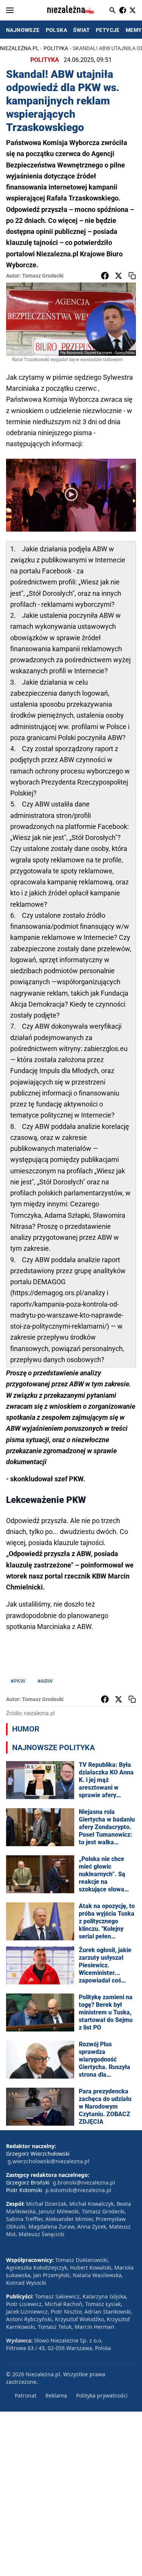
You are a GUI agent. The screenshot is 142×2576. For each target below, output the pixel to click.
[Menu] (10, 10)
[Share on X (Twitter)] (119, 276)
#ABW (45, 1681)
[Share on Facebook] (105, 276)
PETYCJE (108, 30)
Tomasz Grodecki (43, 276)
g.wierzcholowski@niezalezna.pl (48, 2161)
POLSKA (56, 30)
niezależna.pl (20, 48)
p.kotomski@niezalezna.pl (78, 2190)
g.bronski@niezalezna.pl (84, 2182)
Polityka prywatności (102, 2395)
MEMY (134, 30)
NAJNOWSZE (23, 30)
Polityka (56, 48)
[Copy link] (132, 276)
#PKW (18, 1681)
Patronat (26, 2395)
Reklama (56, 2395)
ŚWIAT (81, 30)
